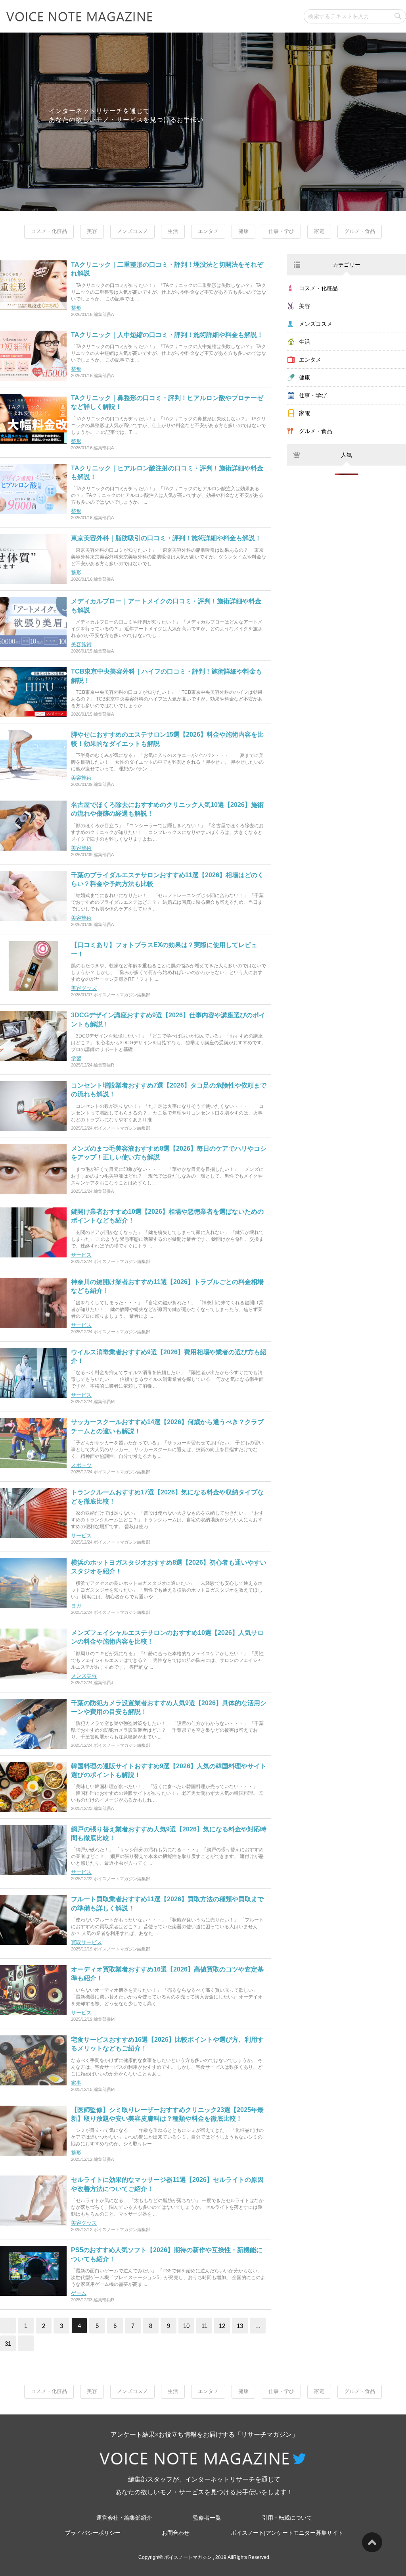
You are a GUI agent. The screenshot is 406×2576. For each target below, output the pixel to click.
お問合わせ (176, 2533)
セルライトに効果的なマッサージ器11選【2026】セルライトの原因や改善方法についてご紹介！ (167, 2184)
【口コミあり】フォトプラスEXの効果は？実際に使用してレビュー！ (164, 949)
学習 (76, 1058)
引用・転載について (287, 2518)
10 (186, 2326)
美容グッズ (84, 988)
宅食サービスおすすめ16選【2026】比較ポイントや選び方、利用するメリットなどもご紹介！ (167, 2044)
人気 (347, 455)
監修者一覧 (207, 2518)
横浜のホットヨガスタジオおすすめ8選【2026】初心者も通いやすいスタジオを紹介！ (169, 1567)
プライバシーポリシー (93, 2533)
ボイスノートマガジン (188, 2557)
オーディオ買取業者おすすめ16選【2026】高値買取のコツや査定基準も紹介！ (167, 1974)
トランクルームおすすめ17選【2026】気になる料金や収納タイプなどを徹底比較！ (167, 1497)
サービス (81, 1255)
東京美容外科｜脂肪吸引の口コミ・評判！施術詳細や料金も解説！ (166, 538)
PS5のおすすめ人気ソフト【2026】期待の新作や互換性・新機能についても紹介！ (167, 2254)
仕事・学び (281, 231)
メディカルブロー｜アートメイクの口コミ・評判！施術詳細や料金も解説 (166, 605)
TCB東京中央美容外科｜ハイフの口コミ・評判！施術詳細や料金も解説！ (167, 676)
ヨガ (76, 1606)
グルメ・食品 (360, 231)
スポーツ (81, 1465)
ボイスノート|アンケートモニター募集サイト (287, 2533)
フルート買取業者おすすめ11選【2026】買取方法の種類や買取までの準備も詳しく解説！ (167, 1903)
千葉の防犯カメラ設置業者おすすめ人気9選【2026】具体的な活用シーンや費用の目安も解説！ (169, 1707)
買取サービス (86, 1942)
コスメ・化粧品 (49, 231)
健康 (243, 231)
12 (222, 2326)
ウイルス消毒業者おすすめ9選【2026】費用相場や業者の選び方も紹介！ (169, 1356)
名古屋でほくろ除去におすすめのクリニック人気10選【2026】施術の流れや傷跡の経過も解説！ (167, 809)
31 (8, 2344)
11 (204, 2326)
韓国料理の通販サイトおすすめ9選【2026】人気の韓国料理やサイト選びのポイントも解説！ (169, 1770)
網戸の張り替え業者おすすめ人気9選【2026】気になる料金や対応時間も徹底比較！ (169, 1834)
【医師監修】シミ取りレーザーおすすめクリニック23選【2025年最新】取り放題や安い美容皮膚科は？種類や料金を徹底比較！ (167, 2114)
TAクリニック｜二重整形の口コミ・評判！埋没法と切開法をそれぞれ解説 (167, 269)
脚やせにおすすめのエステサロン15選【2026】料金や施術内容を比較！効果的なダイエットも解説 (167, 739)
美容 (92, 231)
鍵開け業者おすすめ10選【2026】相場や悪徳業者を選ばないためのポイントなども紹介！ (167, 1216)
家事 (76, 2083)
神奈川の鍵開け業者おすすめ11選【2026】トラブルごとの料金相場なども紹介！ (167, 1286)
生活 (173, 231)
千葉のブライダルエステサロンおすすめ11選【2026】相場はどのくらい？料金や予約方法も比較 (167, 879)
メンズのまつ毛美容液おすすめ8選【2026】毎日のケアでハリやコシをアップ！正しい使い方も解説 (169, 1153)
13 (240, 2326)
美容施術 (81, 644)
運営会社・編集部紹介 (124, 2518)
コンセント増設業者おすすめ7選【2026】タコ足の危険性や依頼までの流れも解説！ (169, 1090)
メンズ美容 (84, 1676)
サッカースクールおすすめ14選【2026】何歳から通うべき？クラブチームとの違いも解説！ (167, 1426)
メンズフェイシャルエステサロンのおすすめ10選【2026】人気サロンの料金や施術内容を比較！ (167, 1637)
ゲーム (79, 2293)
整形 (76, 308)
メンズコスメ (132, 231)
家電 (319, 231)
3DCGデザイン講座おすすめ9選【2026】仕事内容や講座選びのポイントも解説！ (168, 1019)
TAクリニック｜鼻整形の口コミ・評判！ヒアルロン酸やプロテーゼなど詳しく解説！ (167, 402)
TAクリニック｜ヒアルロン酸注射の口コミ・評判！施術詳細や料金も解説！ (167, 473)
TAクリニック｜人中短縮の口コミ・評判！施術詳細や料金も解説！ (167, 335)
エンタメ (208, 231)
